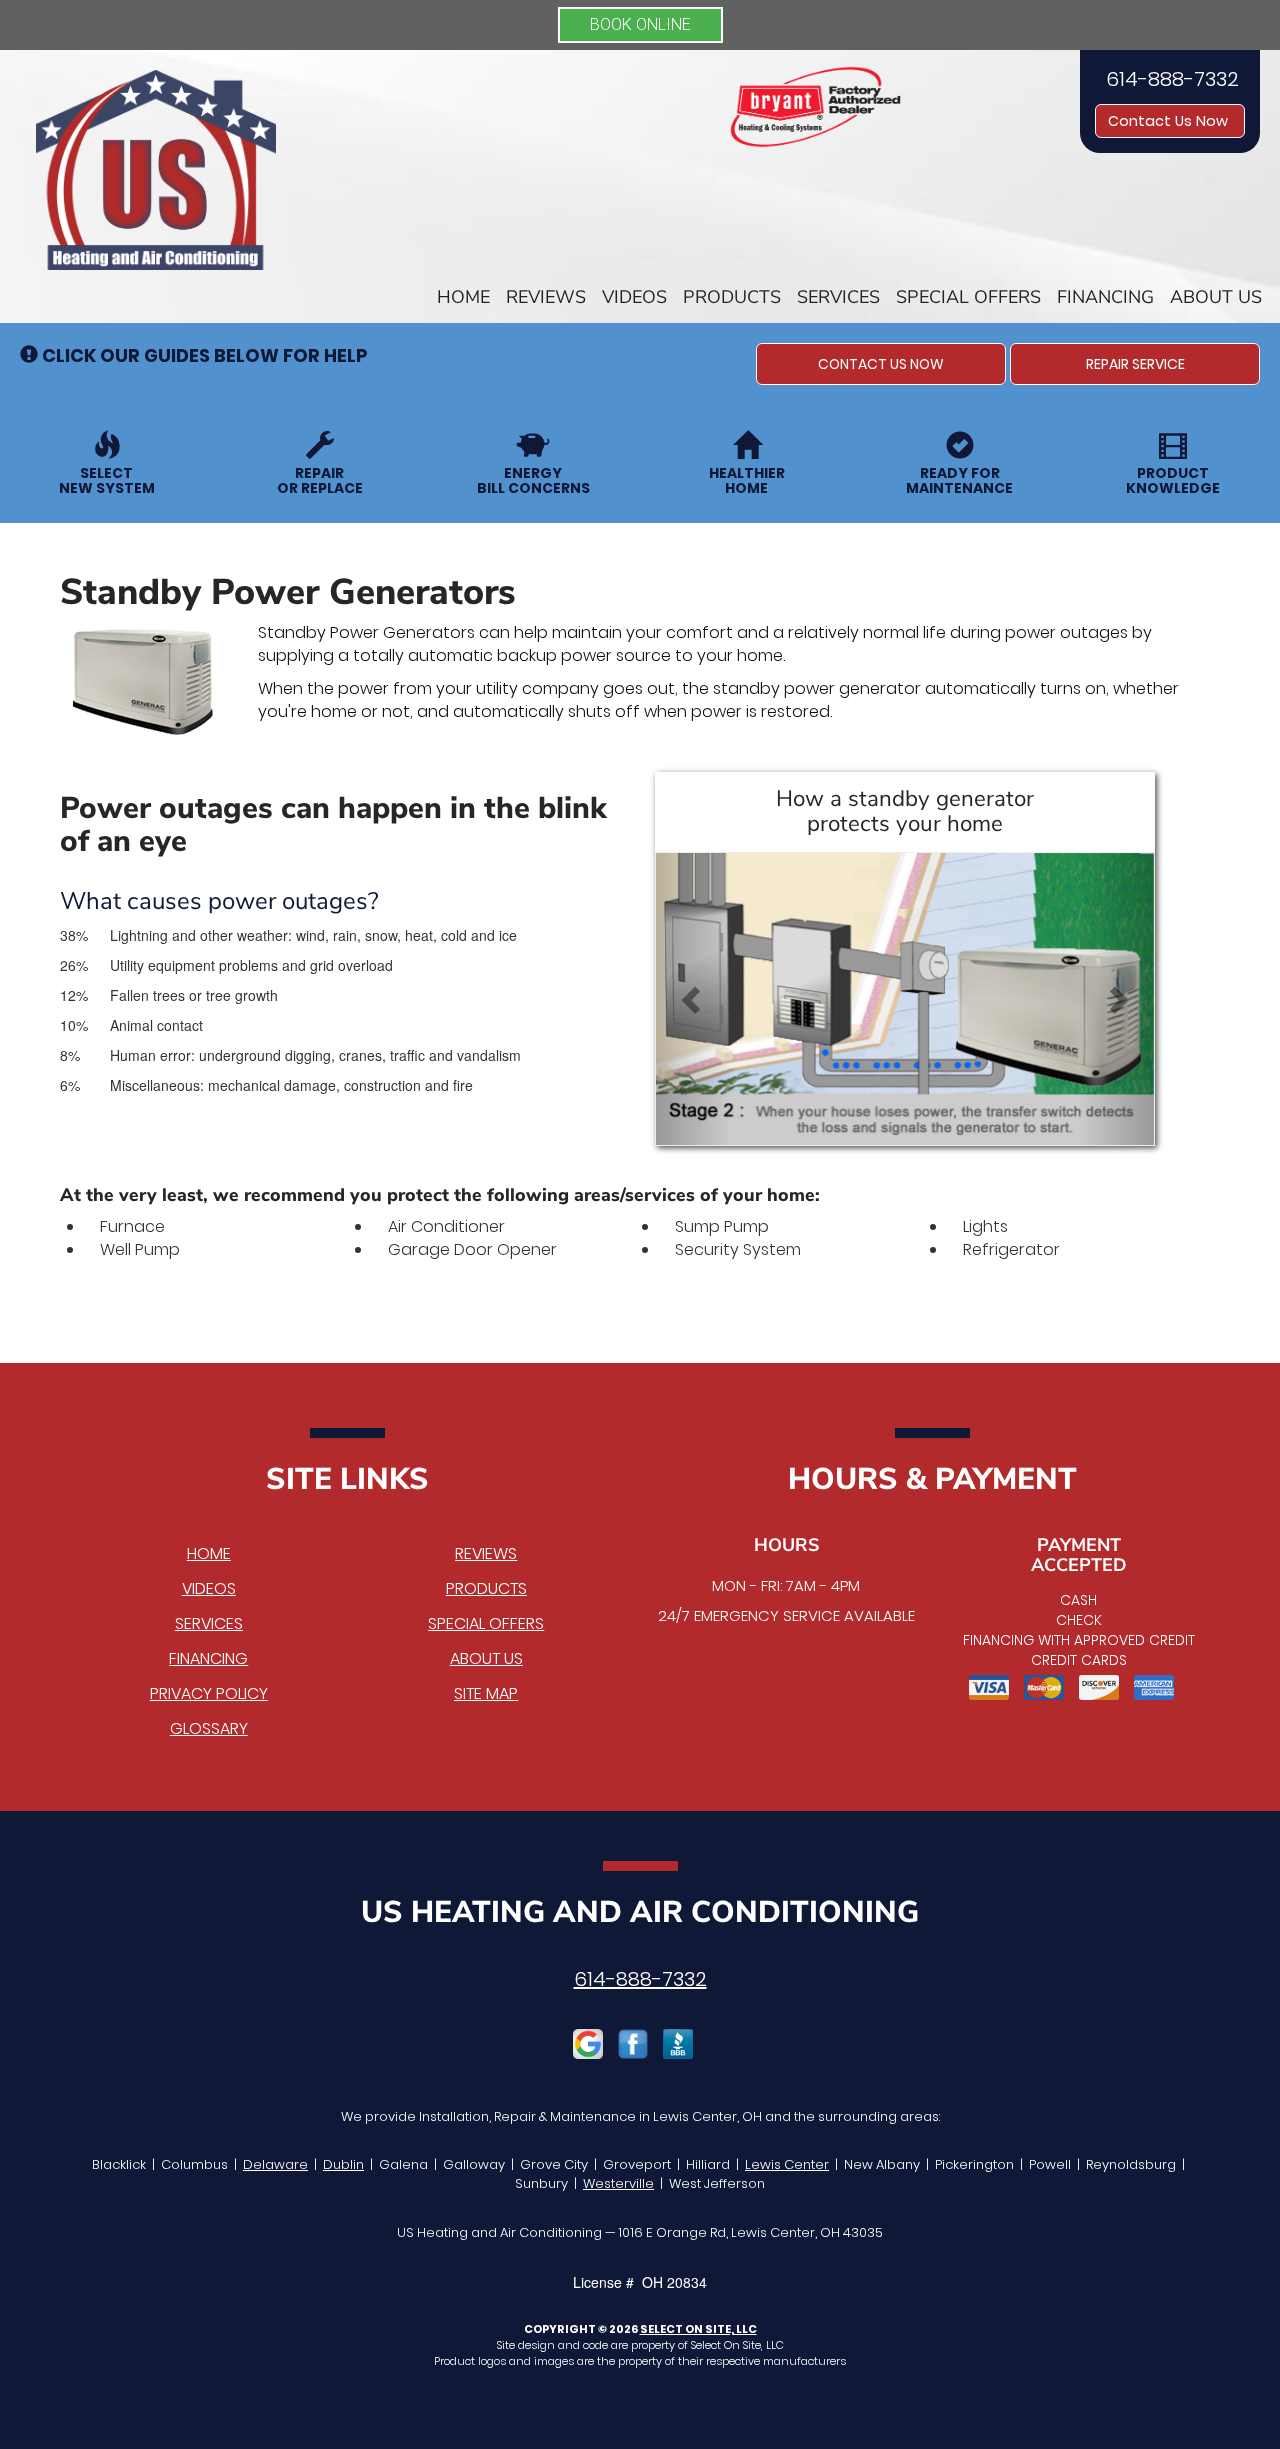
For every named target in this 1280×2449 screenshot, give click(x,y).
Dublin (343, 2164)
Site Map (486, 1693)
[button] (881, 364)
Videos (634, 297)
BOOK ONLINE (640, 24)
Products (732, 297)
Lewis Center (787, 2164)
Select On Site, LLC (698, 2329)
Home (463, 297)
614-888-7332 (640, 1979)
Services (838, 297)
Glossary (209, 1728)
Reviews (546, 297)
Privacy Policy (209, 1693)
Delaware (275, 2164)
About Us (1216, 297)
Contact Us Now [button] (1170, 121)
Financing (1105, 297)
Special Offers (968, 297)
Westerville (618, 2183)
